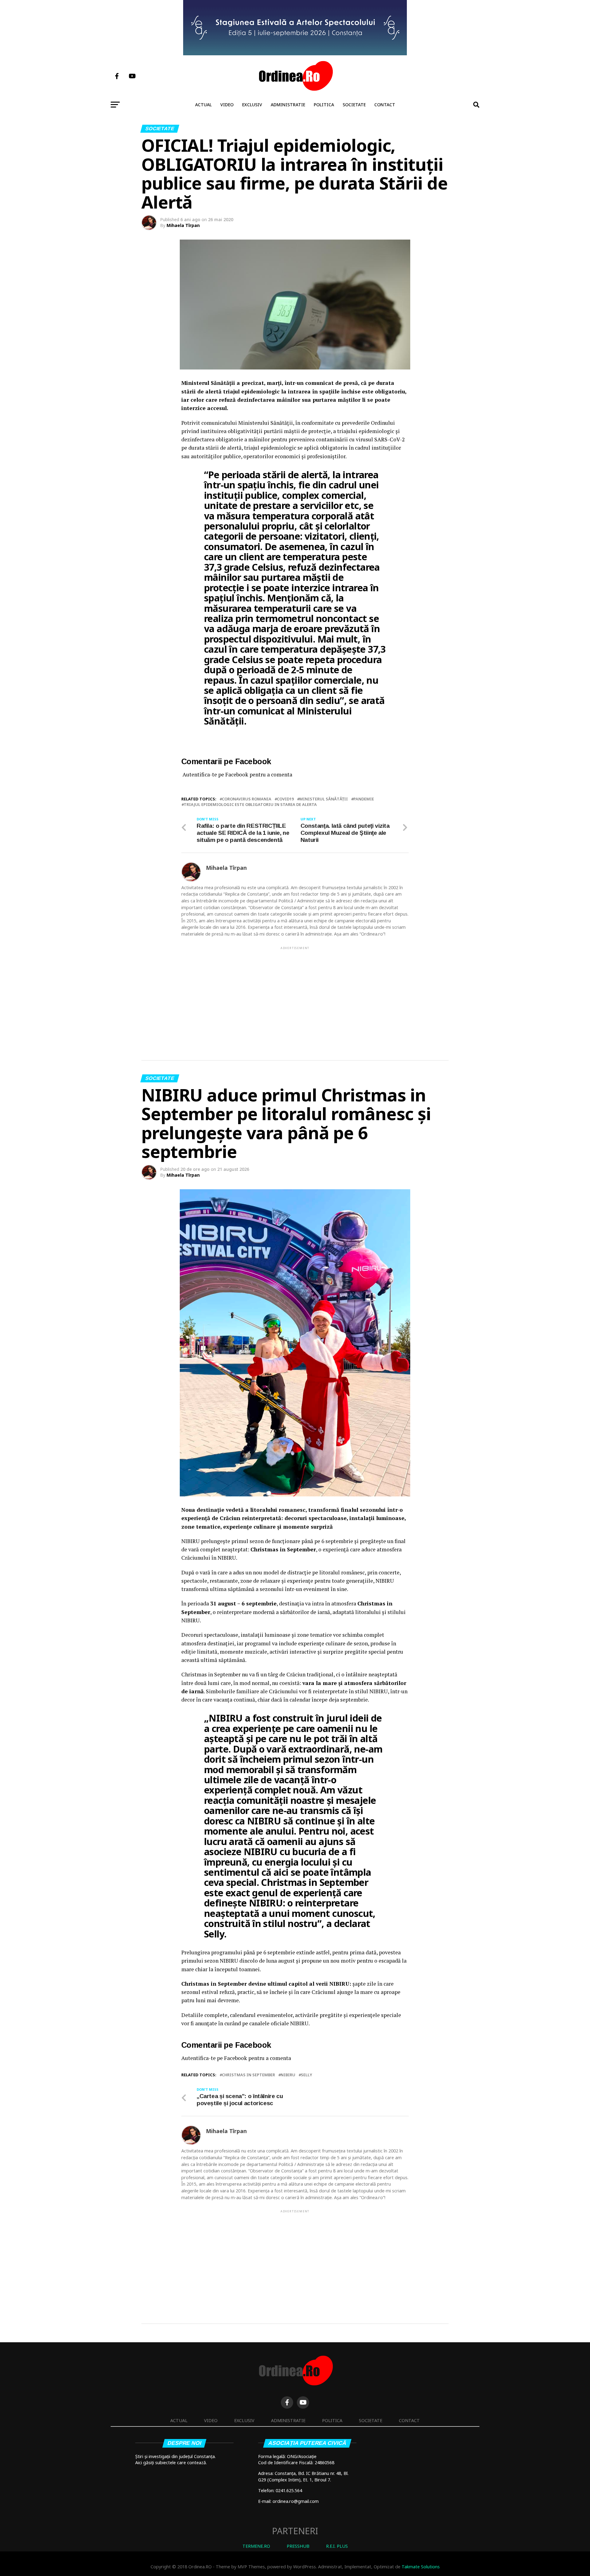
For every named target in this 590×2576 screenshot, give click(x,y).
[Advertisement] (295, 994)
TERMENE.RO (256, 2546)
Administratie (288, 105)
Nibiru (288, 2075)
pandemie (364, 799)
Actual (203, 105)
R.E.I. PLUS (337, 2546)
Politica (324, 105)
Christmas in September (248, 2075)
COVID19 (285, 799)
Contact (385, 105)
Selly (307, 2075)
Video (227, 105)
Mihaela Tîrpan (183, 225)
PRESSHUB (298, 2546)
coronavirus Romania (247, 799)
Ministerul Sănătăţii (324, 799)
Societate (354, 105)
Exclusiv (252, 105)
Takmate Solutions (421, 2567)
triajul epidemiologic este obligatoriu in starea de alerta (250, 805)
